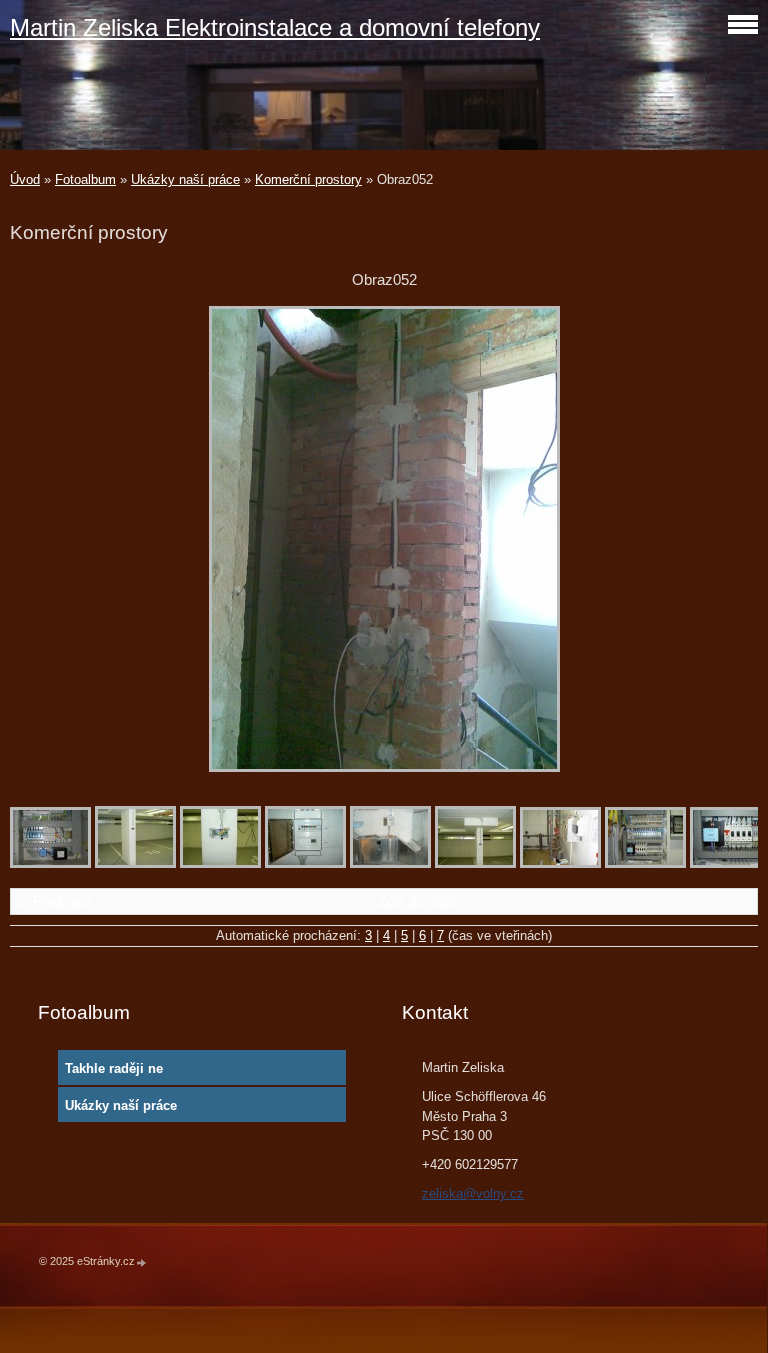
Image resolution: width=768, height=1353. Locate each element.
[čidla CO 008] (305, 863)
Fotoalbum (85, 179)
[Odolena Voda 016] (560, 863)
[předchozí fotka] (42, 539)
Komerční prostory (308, 179)
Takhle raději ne (114, 1068)
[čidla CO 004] (220, 863)
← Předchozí (54, 901)
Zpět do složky (422, 901)
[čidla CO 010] (390, 863)
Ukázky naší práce (185, 179)
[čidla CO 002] (475, 863)
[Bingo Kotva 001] (50, 863)
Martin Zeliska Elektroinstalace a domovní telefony (275, 27)
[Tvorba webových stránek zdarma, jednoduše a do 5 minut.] (142, 1262)
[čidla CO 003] (135, 863)
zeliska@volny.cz (473, 1193)
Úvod (25, 179)
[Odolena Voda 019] (645, 863)
